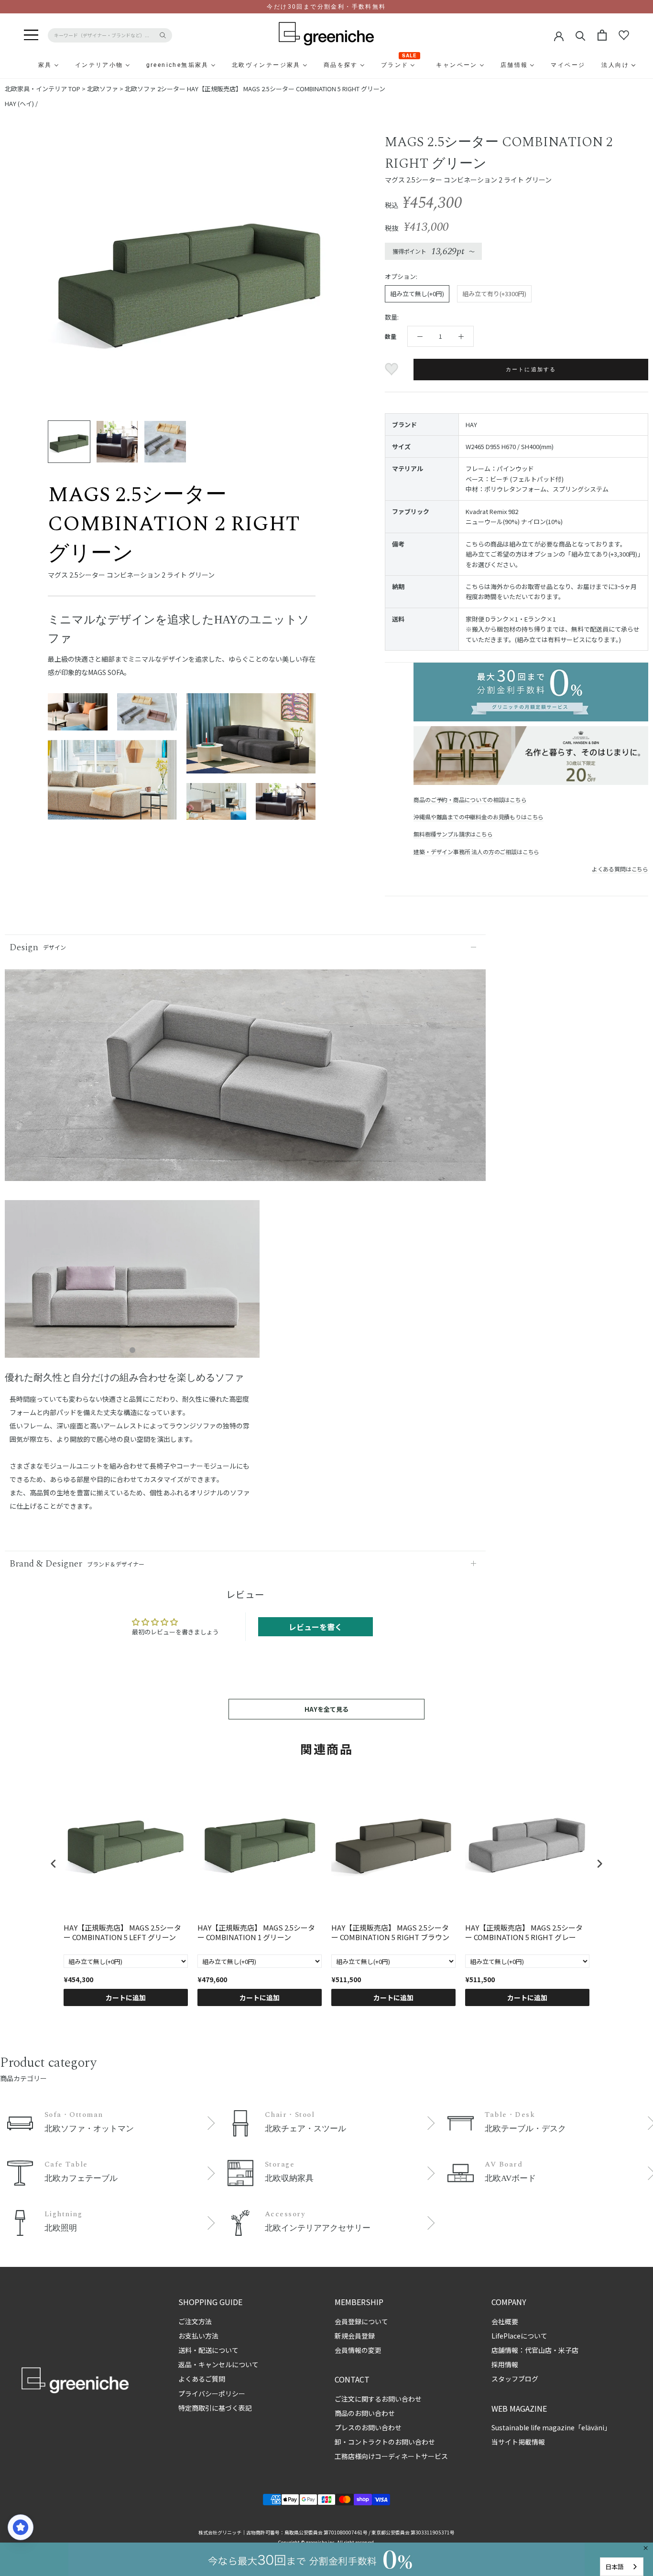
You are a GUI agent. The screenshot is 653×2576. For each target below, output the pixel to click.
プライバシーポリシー (212, 2394)
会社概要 (505, 2321)
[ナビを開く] (31, 35)
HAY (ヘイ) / (21, 103)
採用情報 (505, 2364)
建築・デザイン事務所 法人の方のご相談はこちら (476, 852)
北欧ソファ (103, 89)
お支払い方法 (198, 2336)
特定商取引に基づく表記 (215, 2408)
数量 (391, 336)
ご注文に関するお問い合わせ (378, 2399)
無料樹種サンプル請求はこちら (453, 834)
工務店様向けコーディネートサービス (391, 2456)
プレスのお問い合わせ (368, 2427)
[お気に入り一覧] (624, 35)
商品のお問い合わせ (365, 2413)
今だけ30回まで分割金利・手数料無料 (326, 7)
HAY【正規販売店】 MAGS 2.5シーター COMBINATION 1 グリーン (256, 1932)
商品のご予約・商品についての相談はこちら (470, 800)
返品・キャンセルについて (218, 2364)
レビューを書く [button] (316, 1627)
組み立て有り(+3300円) (494, 294)
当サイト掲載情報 (518, 2442)
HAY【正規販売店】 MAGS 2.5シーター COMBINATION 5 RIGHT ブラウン (390, 1932)
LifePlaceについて (519, 2336)
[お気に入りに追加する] (393, 369)
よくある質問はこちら (620, 869)
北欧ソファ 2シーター (155, 89)
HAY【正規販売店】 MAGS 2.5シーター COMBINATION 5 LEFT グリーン (122, 1932)
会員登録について (361, 2321)
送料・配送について (208, 2350)
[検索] (581, 35)
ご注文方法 (195, 2321)
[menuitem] (22, 65)
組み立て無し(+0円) (417, 294)
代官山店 (538, 2350)
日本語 (615, 2567)
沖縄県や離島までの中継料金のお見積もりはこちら (479, 817)
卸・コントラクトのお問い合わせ (385, 2442)
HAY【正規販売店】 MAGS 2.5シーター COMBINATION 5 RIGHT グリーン (286, 89)
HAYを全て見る (326, 1709)
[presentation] (54, 1863)
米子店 (568, 2350)
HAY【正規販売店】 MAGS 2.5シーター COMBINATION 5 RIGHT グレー (524, 1932)
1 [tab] (132, 1351)
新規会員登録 (355, 2336)
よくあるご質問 (202, 2379)
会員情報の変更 (358, 2350)
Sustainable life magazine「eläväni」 (551, 2427)
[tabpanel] (132, 1285)
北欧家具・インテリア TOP (43, 89)
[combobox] (622, 2567)
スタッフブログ (515, 2379)
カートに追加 (126, 1997)
